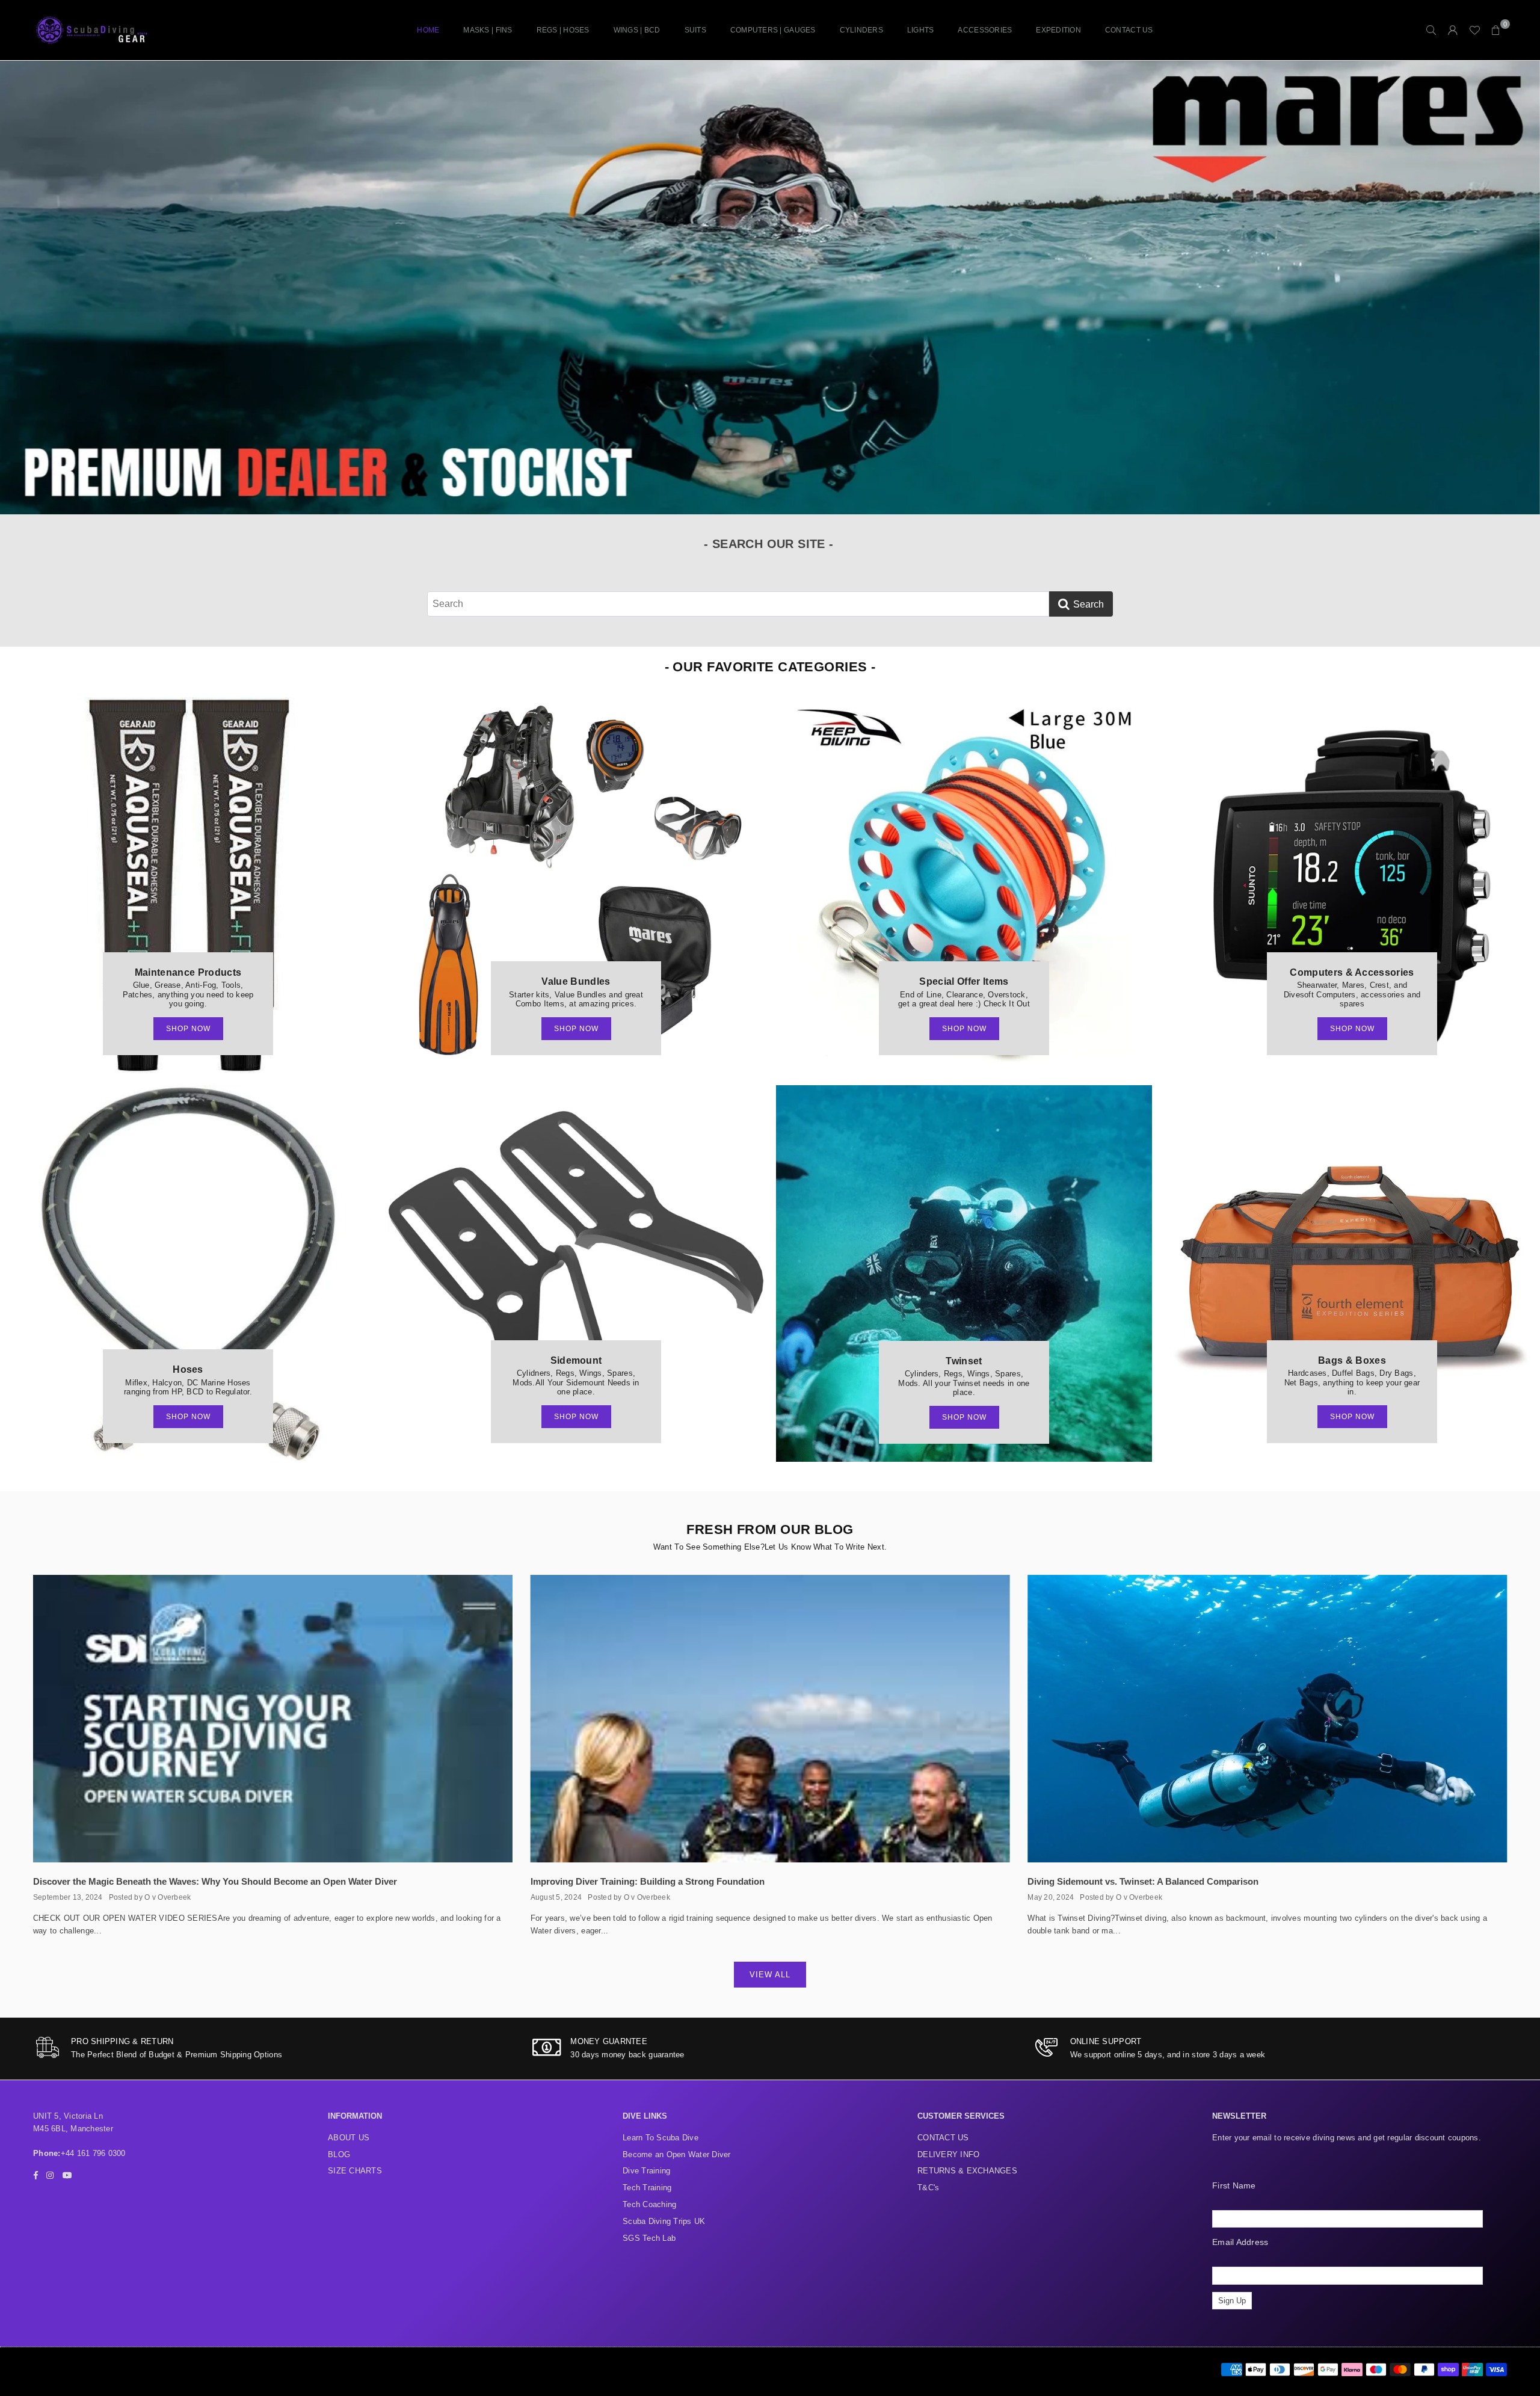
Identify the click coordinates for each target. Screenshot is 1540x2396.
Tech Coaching (649, 2204)
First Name (1234, 2185)
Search (1089, 604)
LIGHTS (921, 30)
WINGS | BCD (637, 30)
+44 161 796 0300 (93, 2153)
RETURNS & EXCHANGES (967, 2171)
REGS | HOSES (563, 30)
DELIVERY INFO (948, 2154)
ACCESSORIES (985, 30)
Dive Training (646, 2171)
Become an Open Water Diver (677, 2154)
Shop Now (188, 1029)
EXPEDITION (1058, 30)
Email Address (1240, 2242)
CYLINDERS (861, 30)
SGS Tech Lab (649, 2238)
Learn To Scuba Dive (661, 2138)
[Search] (1431, 30)
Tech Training (647, 2188)
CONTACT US (1129, 30)
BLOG (339, 2154)
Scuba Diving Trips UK (664, 2221)
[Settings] (1453, 30)
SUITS (695, 30)
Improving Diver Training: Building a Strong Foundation (648, 1881)
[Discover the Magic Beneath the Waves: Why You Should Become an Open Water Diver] (273, 1719)
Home (428, 30)
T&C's (928, 2188)
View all (770, 1975)
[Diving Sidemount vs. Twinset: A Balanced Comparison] (1267, 1719)
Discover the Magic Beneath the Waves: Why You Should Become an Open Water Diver (215, 1881)
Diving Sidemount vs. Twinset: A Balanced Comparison (1143, 1881)
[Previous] (23, 288)
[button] (1496, 30)
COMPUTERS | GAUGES (773, 30)
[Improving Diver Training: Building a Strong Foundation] (770, 1719)
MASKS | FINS (488, 30)
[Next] (1517, 288)
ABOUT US (349, 2138)
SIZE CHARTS (355, 2171)
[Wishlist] (1474, 30)
